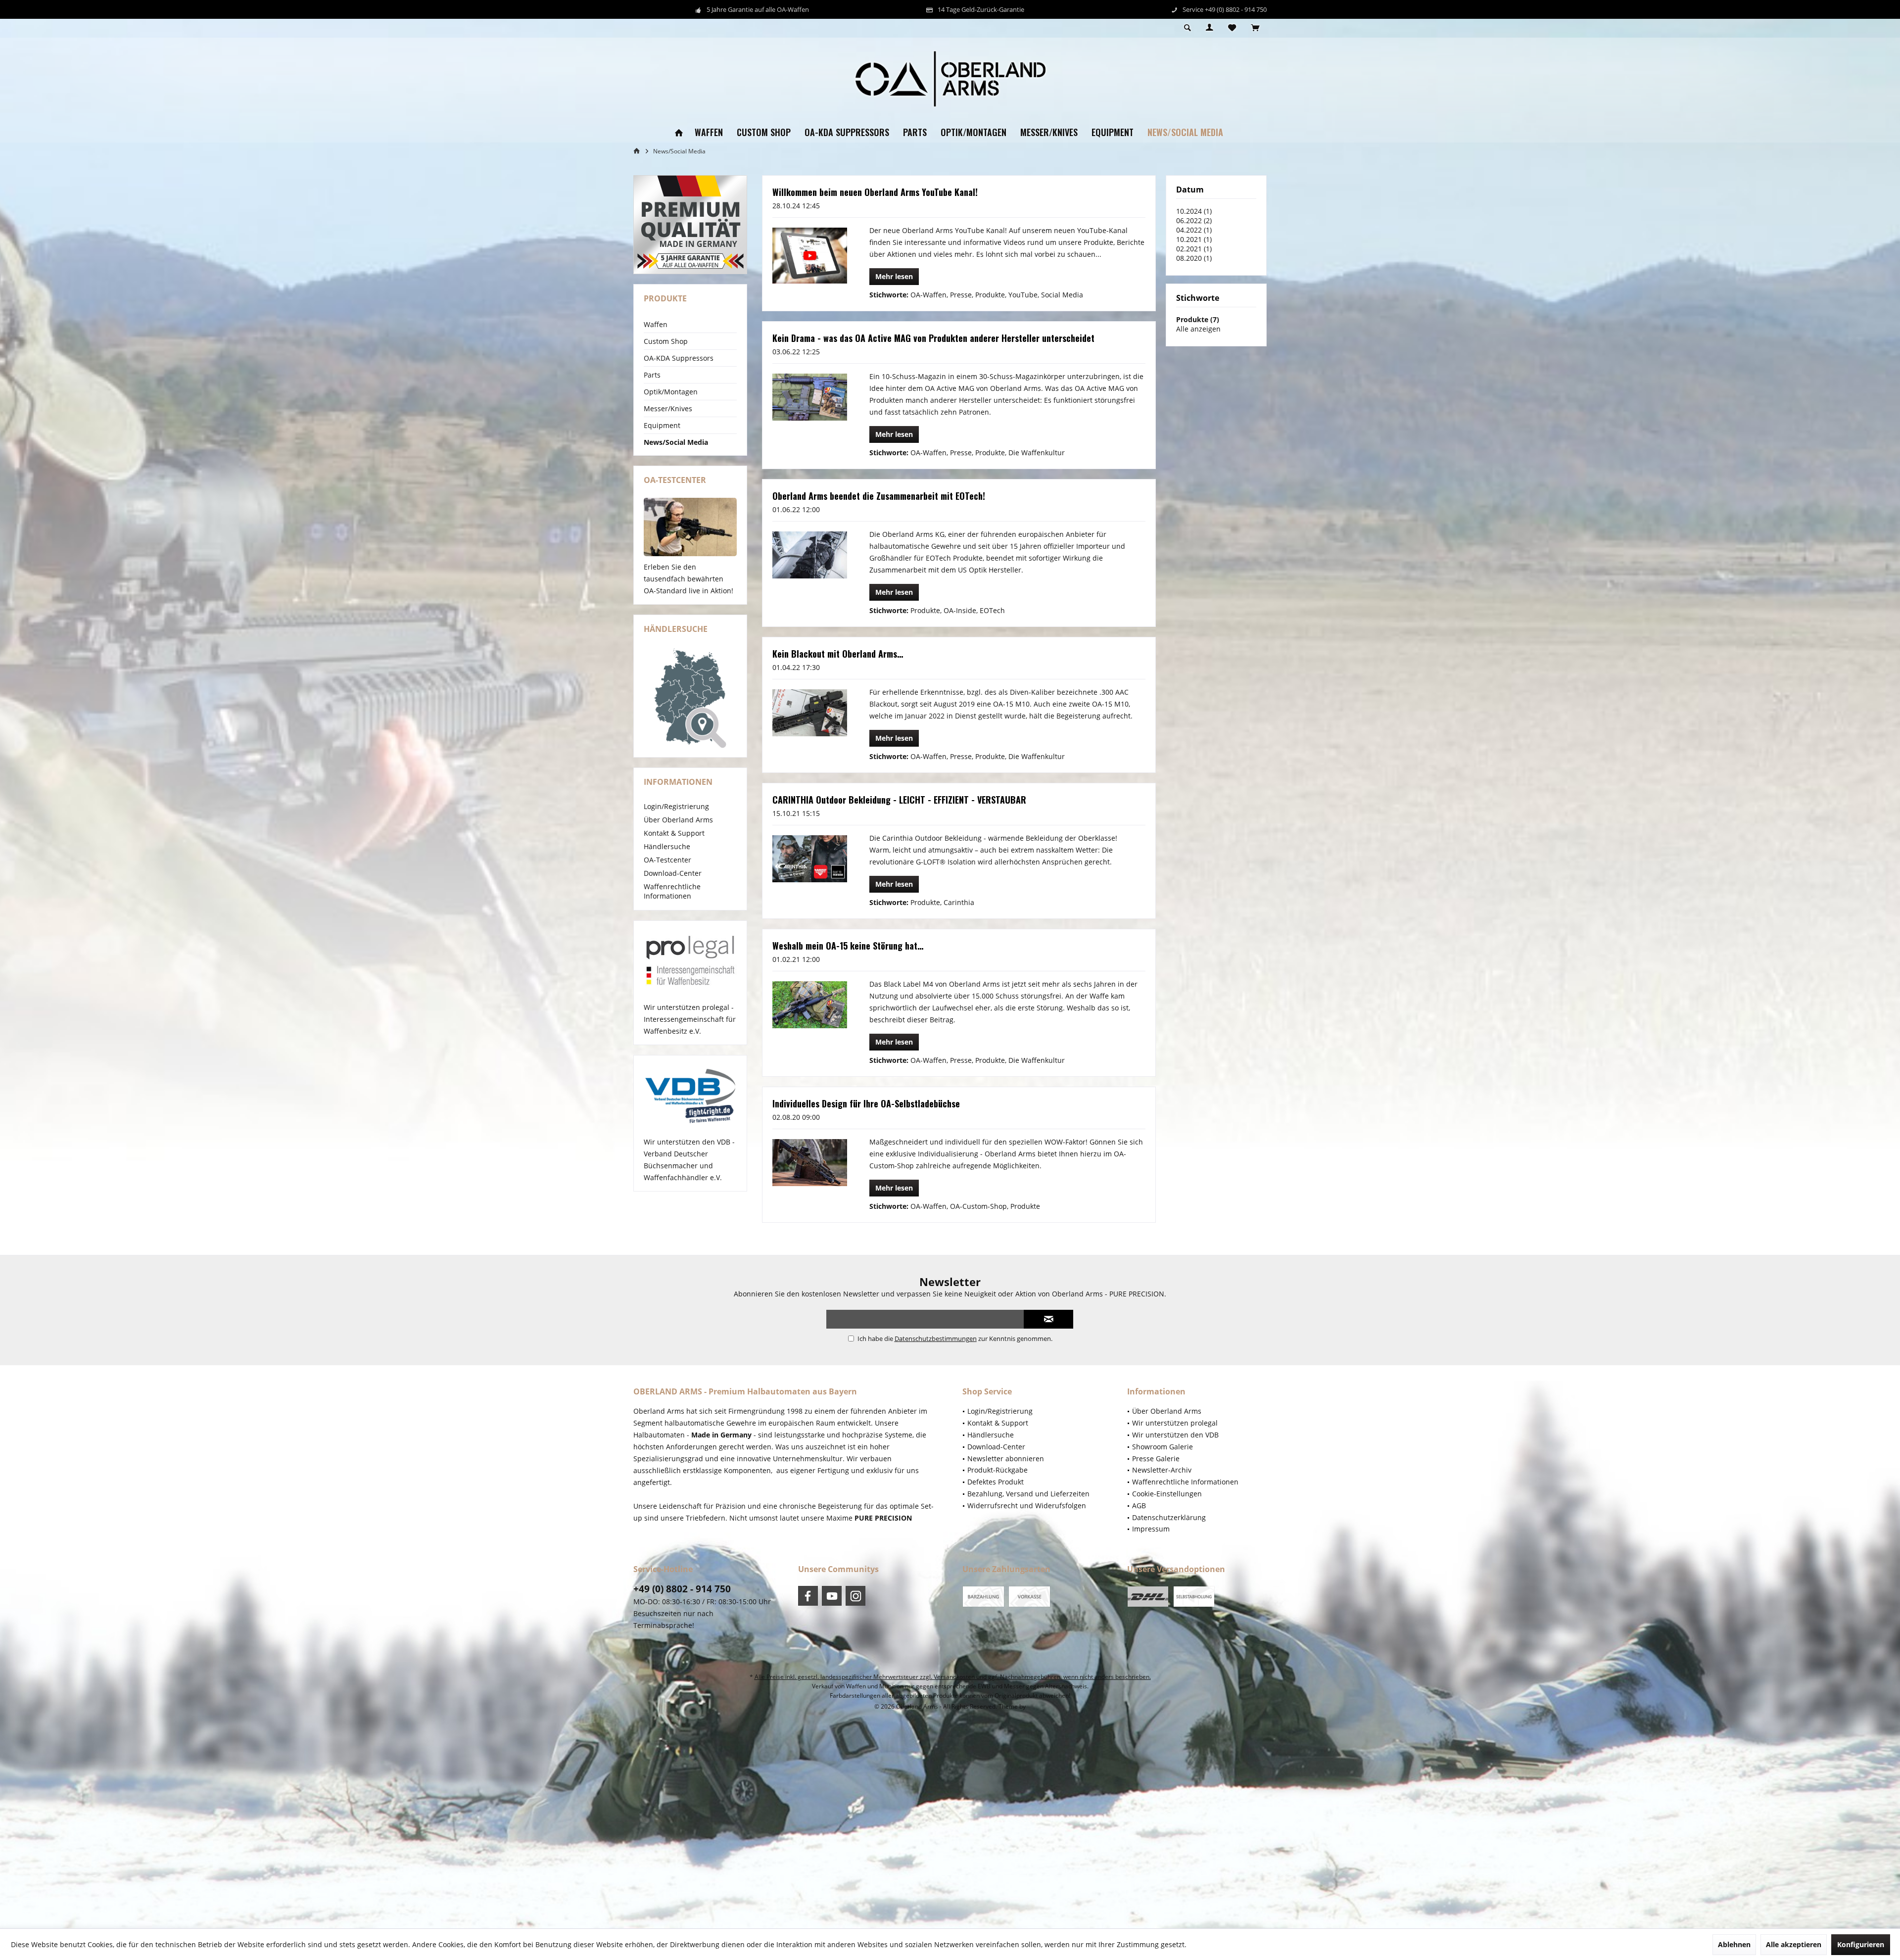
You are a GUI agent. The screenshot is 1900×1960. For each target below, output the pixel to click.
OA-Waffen (928, 295)
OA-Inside (960, 610)
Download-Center (673, 873)
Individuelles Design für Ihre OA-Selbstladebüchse (866, 1103)
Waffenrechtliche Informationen (672, 891)
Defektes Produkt (996, 1482)
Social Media (1062, 295)
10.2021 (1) (1194, 239)
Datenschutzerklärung (1169, 1517)
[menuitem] (1255, 28)
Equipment (662, 425)
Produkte (990, 295)
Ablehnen (1734, 1944)
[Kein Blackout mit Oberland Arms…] (810, 713)
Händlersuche (667, 846)
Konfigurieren (1861, 1944)
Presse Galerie (1156, 1458)
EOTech (992, 610)
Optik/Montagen (671, 392)
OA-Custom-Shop (978, 1206)
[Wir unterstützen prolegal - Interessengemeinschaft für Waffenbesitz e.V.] (690, 961)
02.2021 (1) (1194, 249)
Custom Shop (666, 341)
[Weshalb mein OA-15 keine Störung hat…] (810, 1004)
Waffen (656, 324)
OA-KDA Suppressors (679, 358)
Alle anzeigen (1198, 329)
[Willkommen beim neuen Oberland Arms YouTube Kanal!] (810, 256)
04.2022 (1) (1194, 230)
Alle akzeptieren (1794, 1944)
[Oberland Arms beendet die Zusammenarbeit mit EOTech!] (810, 555)
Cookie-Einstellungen (1167, 1494)
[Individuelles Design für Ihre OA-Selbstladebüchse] (810, 1162)
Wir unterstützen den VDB (1175, 1435)
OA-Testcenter (667, 860)
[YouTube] (832, 1596)
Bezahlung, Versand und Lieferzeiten (1028, 1494)
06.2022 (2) (1194, 220)
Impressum (1151, 1529)
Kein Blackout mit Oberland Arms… (838, 654)
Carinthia (959, 902)
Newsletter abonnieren (1006, 1458)
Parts (652, 375)
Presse (961, 295)
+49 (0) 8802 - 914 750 (682, 1589)
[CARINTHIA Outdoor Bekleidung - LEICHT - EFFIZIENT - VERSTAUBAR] (810, 859)
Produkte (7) (1198, 319)
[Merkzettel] (1232, 28)
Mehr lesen (894, 276)
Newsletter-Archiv (1162, 1470)
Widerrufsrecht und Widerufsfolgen (1027, 1506)
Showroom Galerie (1163, 1447)
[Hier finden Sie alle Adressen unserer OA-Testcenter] (690, 527)
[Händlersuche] (690, 698)
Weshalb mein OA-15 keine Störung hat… (848, 946)
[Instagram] (855, 1596)
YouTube (1023, 295)
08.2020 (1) (1194, 258)
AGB (1139, 1506)
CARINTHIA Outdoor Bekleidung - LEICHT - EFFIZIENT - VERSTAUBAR (899, 800)
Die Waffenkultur (1037, 453)
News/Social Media (676, 442)
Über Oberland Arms (678, 820)
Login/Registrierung (676, 806)
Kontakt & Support (674, 833)
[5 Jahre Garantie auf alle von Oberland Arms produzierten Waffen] (690, 225)
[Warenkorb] (1255, 28)
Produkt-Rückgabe (997, 1470)
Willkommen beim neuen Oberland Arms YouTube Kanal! (875, 192)
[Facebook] (808, 1596)
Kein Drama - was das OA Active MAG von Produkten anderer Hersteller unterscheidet (933, 338)
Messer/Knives (668, 408)
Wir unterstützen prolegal (1175, 1423)
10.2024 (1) (1194, 211)
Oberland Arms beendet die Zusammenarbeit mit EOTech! (879, 496)
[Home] (679, 133)
